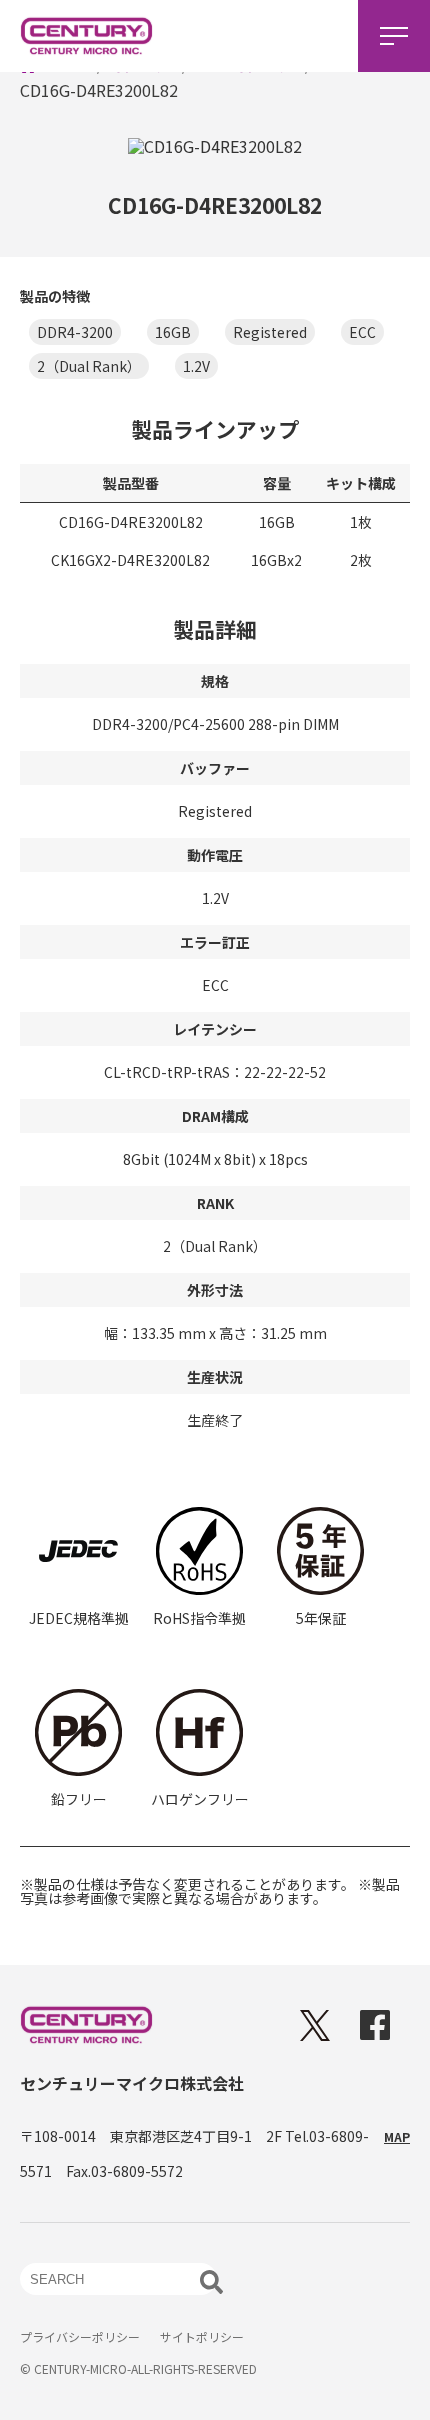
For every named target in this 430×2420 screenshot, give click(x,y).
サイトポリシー (202, 2336)
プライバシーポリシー (80, 2336)
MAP (397, 2137)
